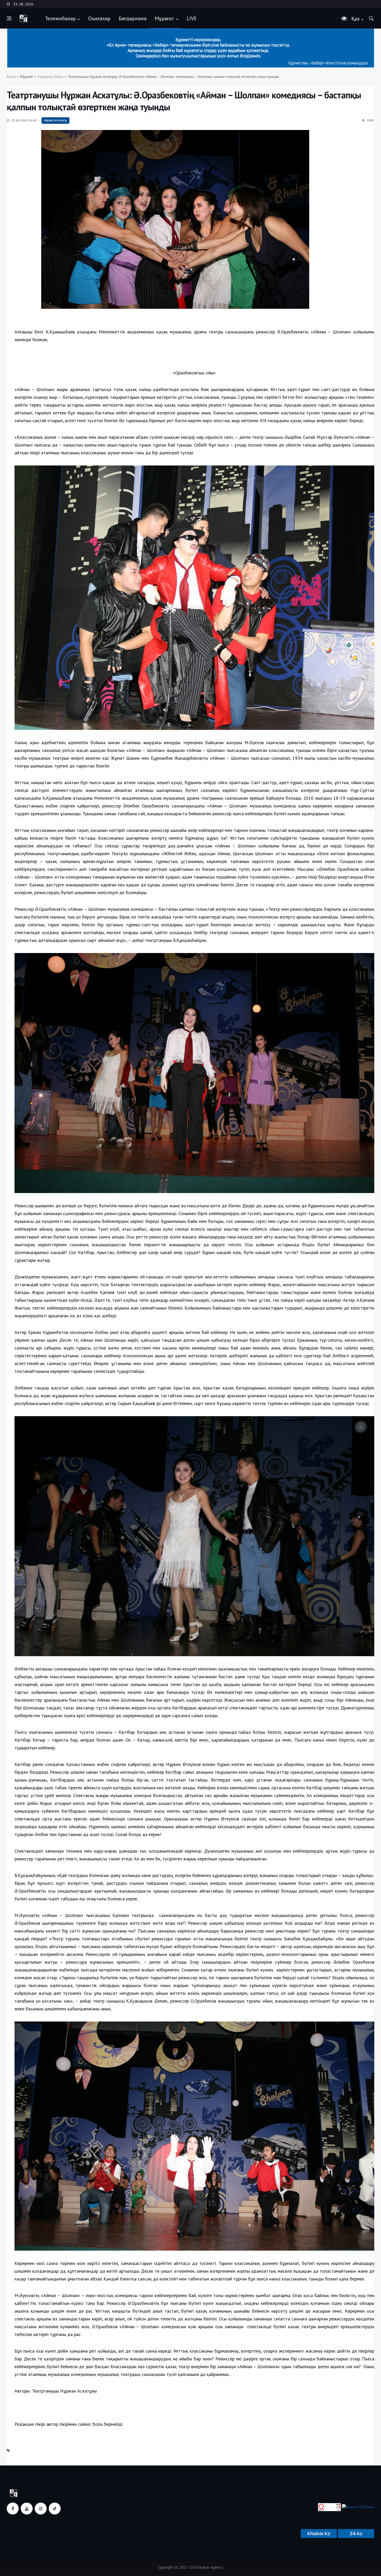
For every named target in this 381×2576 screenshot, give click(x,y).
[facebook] (13, 2509)
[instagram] (41, 2509)
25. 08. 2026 (23, 4)
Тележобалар (60, 18)
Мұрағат (164, 18)
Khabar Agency (210, 2567)
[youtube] (27, 2509)
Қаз (355, 19)
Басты (11, 77)
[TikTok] (55, 2509)
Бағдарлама (133, 18)
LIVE (192, 18)
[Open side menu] (9, 18)
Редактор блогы (50, 77)
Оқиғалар (99, 18)
